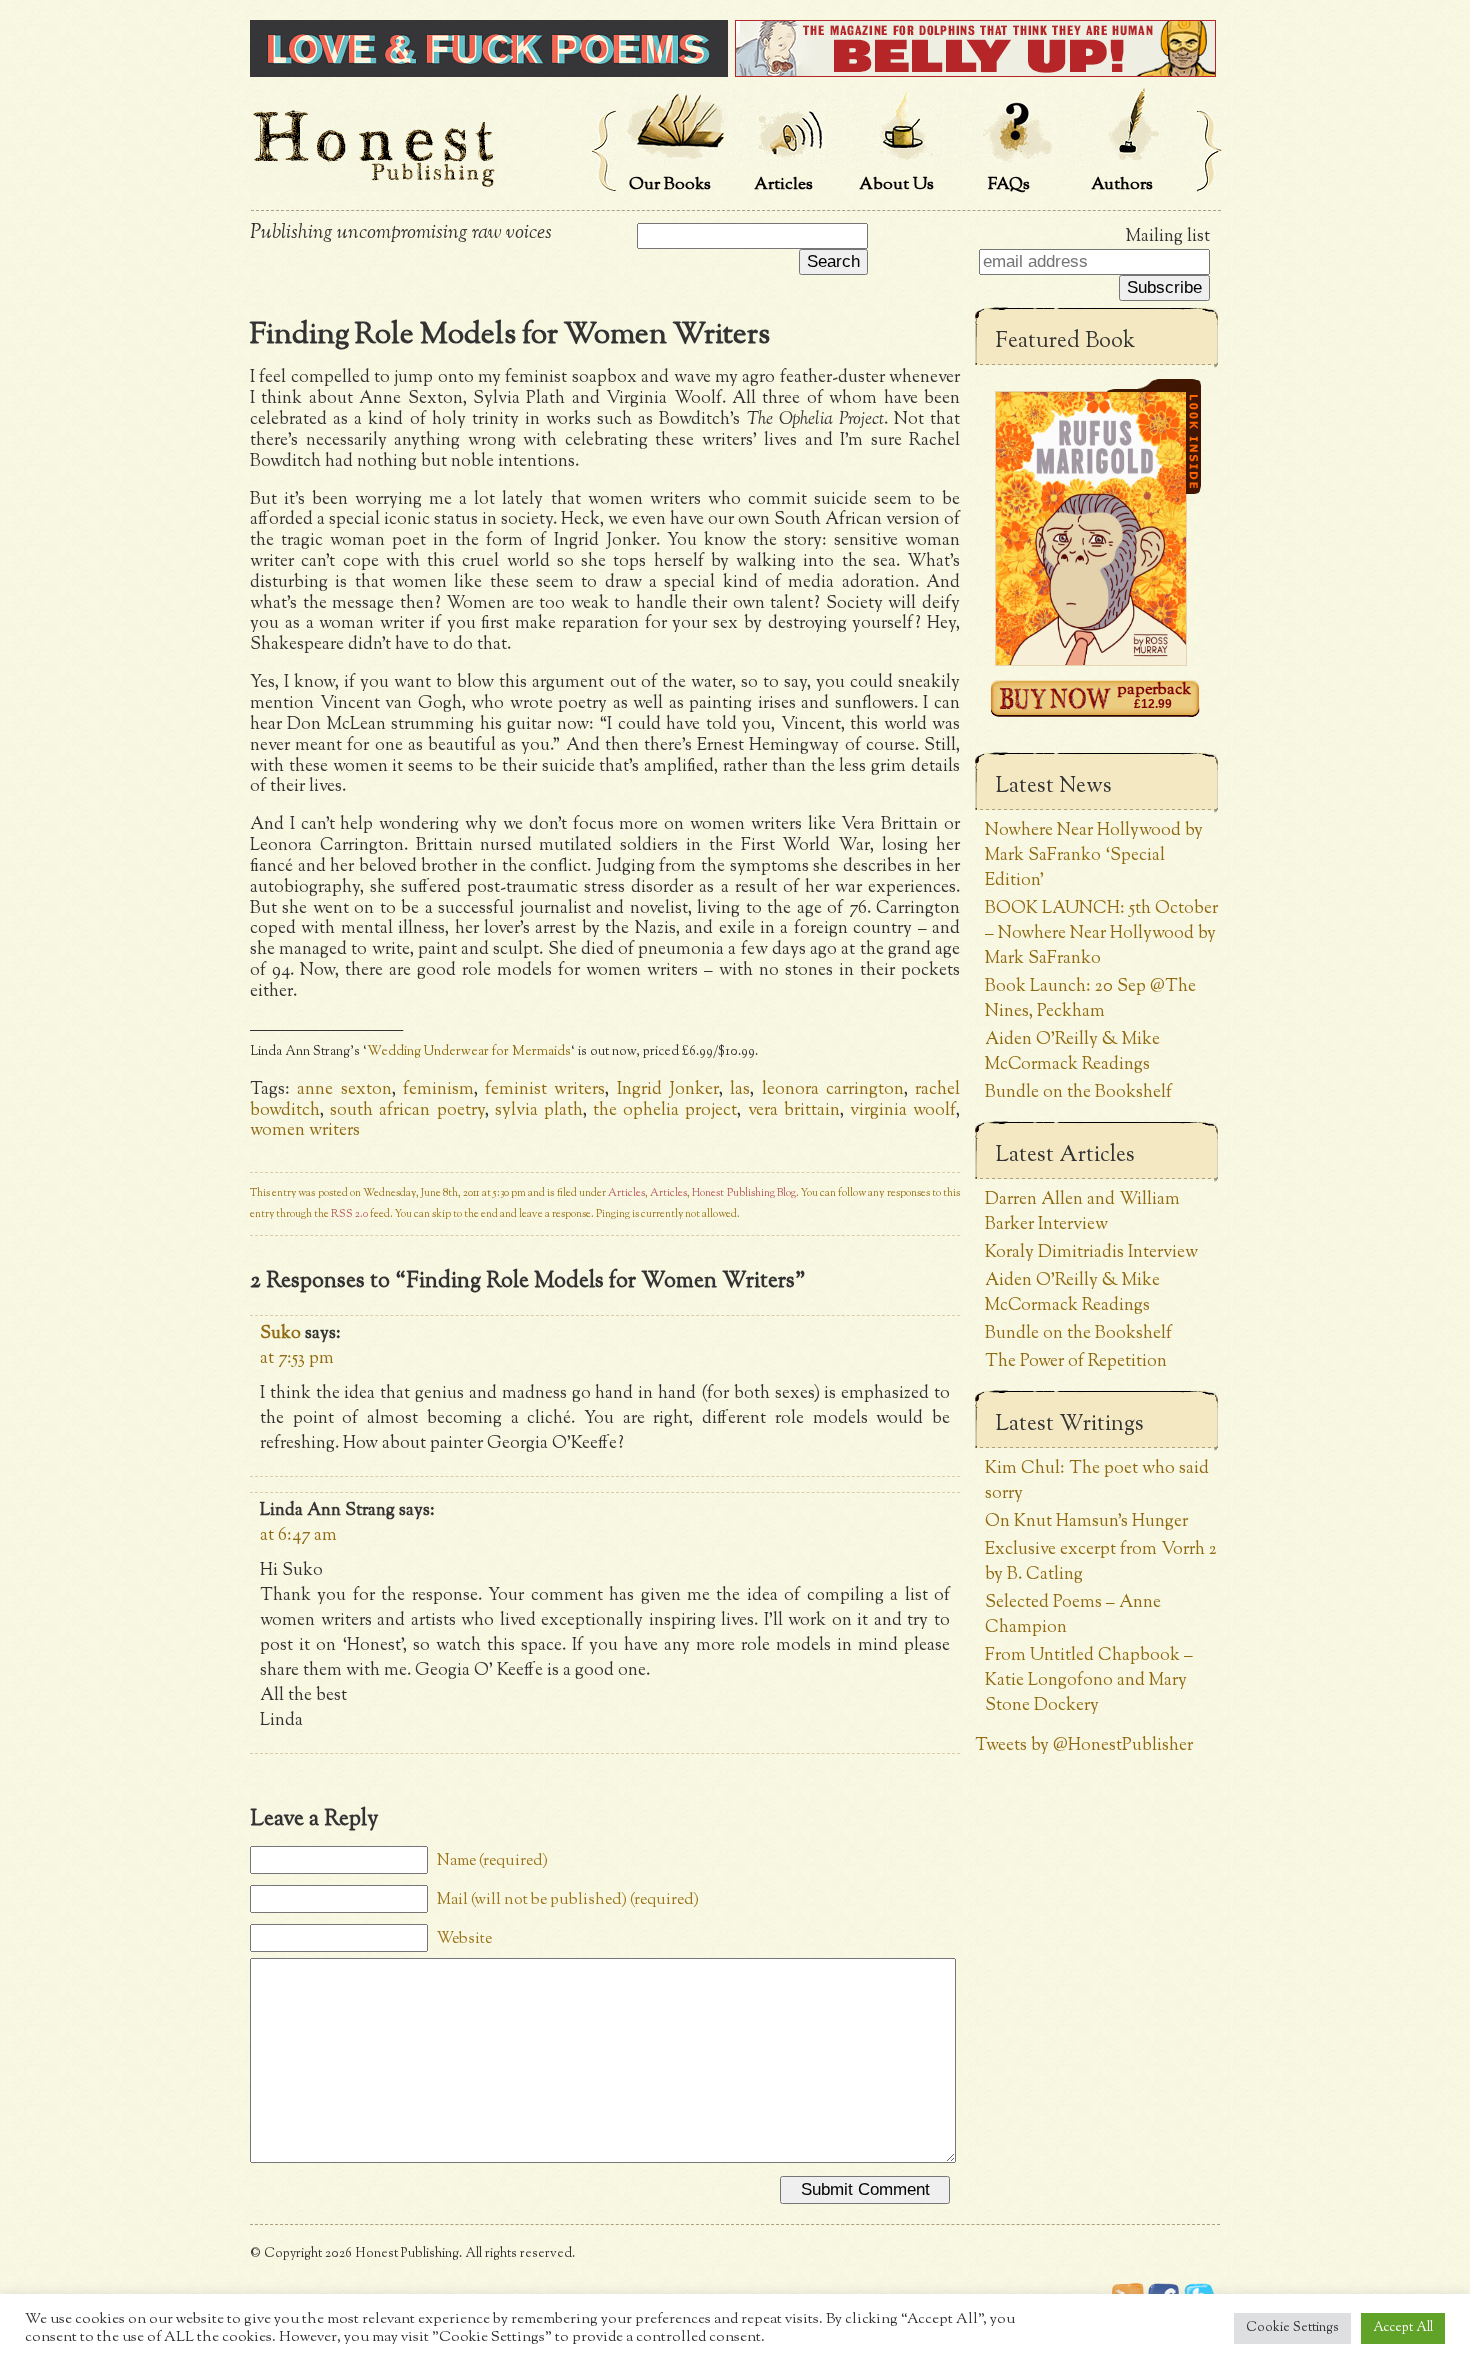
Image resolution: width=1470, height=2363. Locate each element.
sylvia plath (539, 1110)
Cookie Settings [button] (1292, 2328)
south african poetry (407, 1110)
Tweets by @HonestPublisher (1084, 1745)
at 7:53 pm (297, 1358)
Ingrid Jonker (668, 1089)
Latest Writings (1069, 1425)
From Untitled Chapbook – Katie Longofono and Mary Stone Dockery (1089, 1680)
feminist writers (545, 1089)
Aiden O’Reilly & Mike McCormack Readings (1072, 1052)
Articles (626, 1193)
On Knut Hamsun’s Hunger (1086, 1521)
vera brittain (794, 1110)
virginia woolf (903, 1110)
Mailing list (1168, 236)
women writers (305, 1130)
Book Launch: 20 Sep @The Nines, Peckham (1090, 999)
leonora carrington (833, 1089)
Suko (280, 1333)
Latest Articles (1065, 1156)
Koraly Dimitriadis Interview (1091, 1252)
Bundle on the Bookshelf (1078, 1092)
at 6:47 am (298, 1535)
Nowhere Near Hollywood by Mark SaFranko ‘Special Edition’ (1094, 855)
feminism (438, 1089)
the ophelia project (665, 1110)
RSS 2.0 (349, 1214)
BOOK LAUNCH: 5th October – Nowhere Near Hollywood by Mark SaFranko (1101, 933)
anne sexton (344, 1089)
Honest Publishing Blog (743, 1193)
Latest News (1053, 787)
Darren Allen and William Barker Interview (1082, 1212)
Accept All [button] (1403, 2328)
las (740, 1089)
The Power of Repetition (1076, 1361)
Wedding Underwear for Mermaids (469, 1052)
